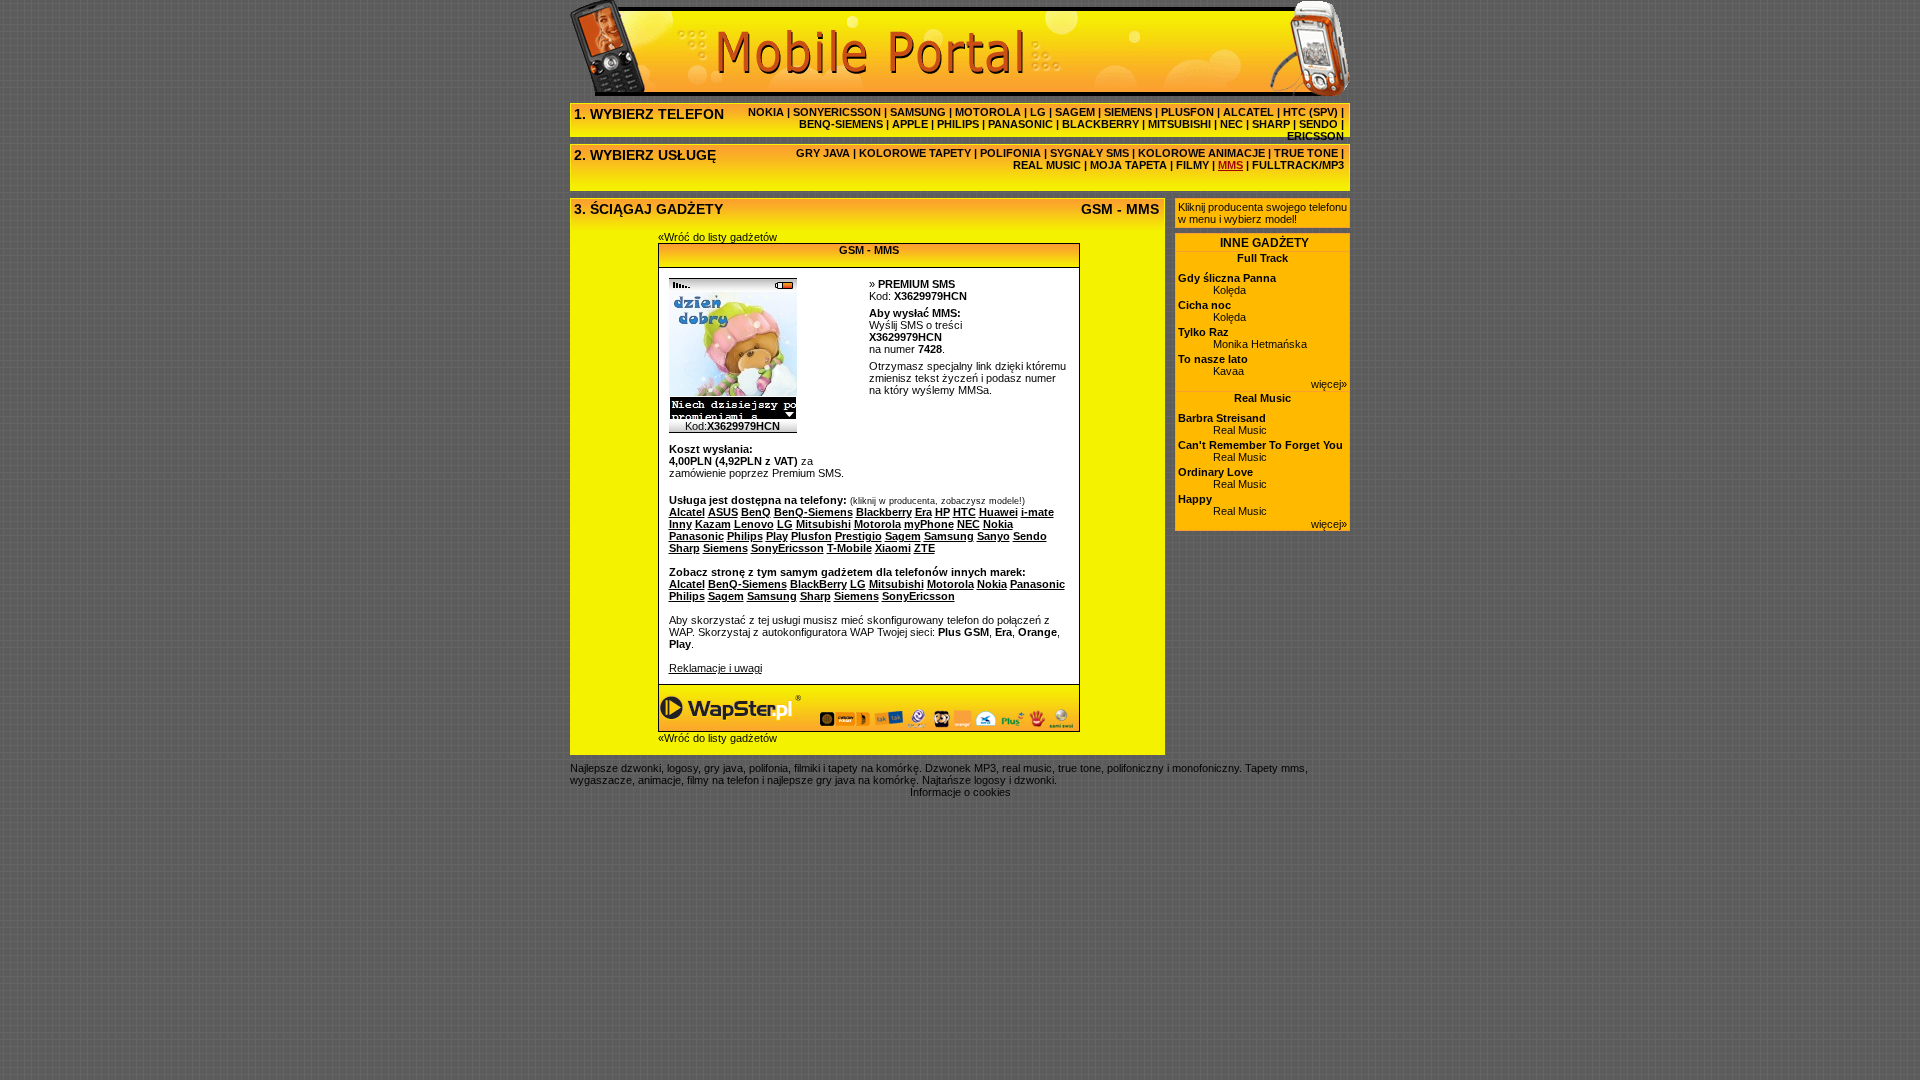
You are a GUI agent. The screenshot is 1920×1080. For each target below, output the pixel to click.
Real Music (1262, 398)
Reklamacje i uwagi (715, 668)
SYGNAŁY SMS (1089, 153)
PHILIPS (958, 124)
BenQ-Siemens (747, 584)
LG (1038, 112)
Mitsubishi (896, 584)
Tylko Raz (1203, 332)
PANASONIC (1020, 124)
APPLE (910, 124)
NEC (1231, 124)
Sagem (726, 596)
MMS (1230, 165)
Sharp (815, 596)
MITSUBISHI (1179, 124)
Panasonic (1037, 584)
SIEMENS (1128, 112)
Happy (1195, 499)
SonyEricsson (918, 596)
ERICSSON (1315, 136)
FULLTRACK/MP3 (1298, 165)
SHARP (1271, 124)
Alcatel (687, 584)
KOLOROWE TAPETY (915, 153)
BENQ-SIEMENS (841, 124)
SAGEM (1075, 112)
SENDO (1318, 124)
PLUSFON (1187, 112)
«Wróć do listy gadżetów (717, 237)
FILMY (1192, 165)
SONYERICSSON (837, 112)
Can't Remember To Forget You (1260, 445)
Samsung (772, 596)
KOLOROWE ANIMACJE (1201, 153)
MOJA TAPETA (1128, 165)
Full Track (1262, 258)
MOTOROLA (988, 112)
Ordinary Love (1215, 472)
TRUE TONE (1306, 153)
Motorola (950, 584)
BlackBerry (818, 584)
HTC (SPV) (1310, 112)
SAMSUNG (918, 112)
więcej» (1329, 384)
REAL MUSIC (1047, 165)
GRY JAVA (823, 153)
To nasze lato (1213, 359)
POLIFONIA (1010, 153)
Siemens (856, 596)
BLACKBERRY (1100, 124)
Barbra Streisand (1222, 418)
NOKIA (766, 112)
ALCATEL (1248, 112)
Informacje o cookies (960, 792)
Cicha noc (1204, 305)
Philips (687, 596)
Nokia (992, 584)
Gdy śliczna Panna (1227, 278)
